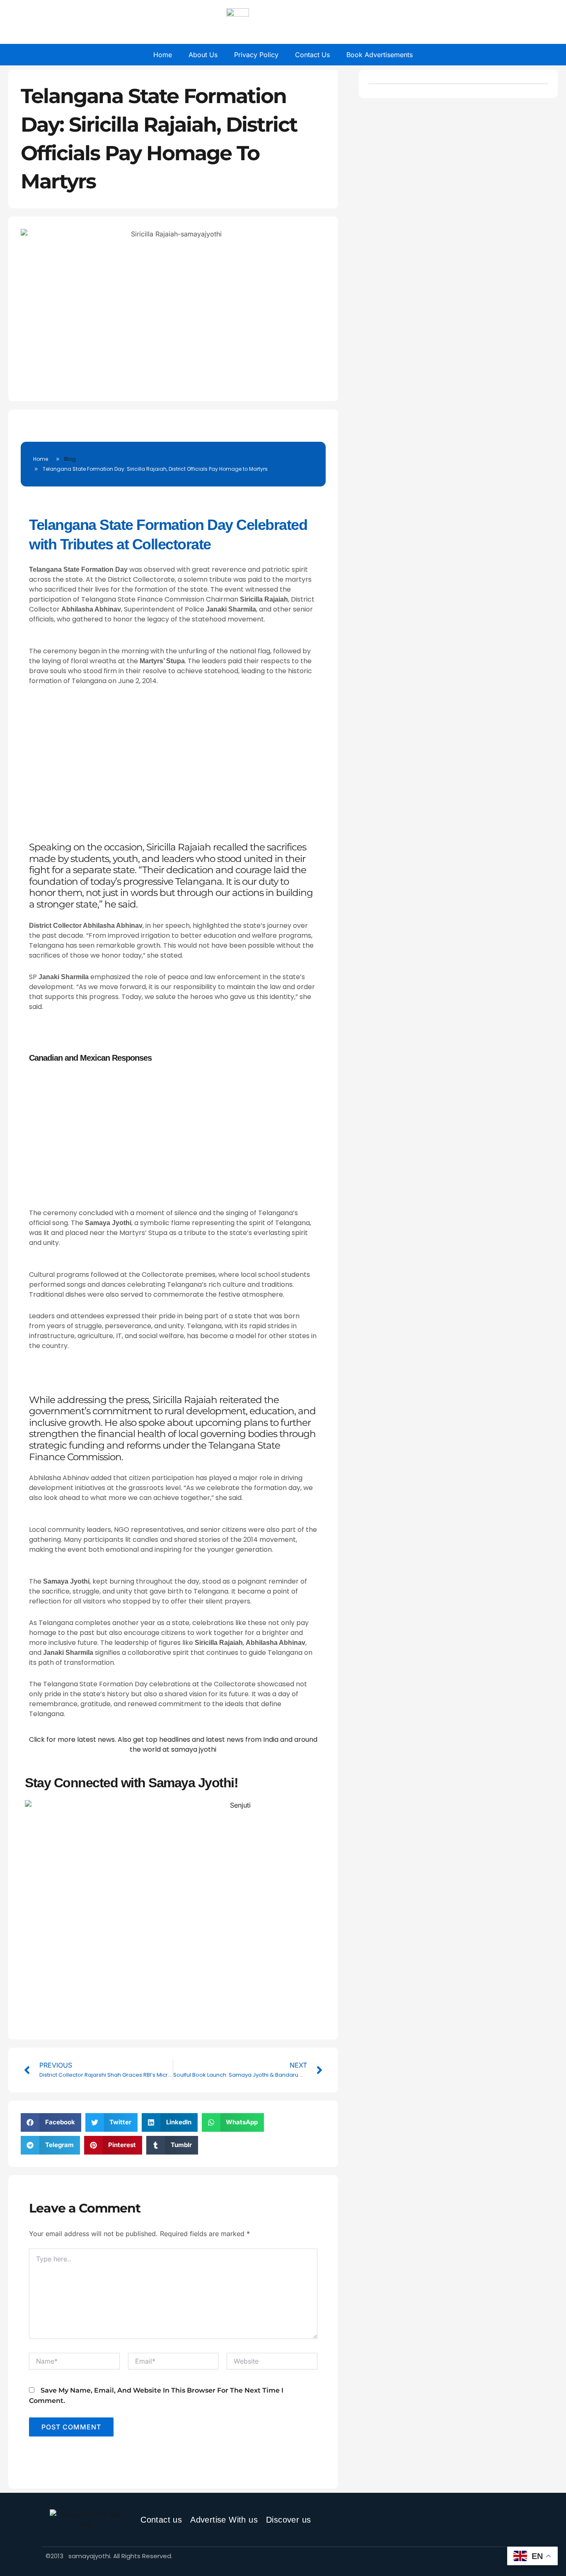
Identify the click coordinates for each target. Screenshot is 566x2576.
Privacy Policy (256, 55)
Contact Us (312, 55)
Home (163, 55)
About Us (203, 55)
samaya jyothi (194, 1749)
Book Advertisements (380, 55)
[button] (51, 2122)
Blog (70, 459)
